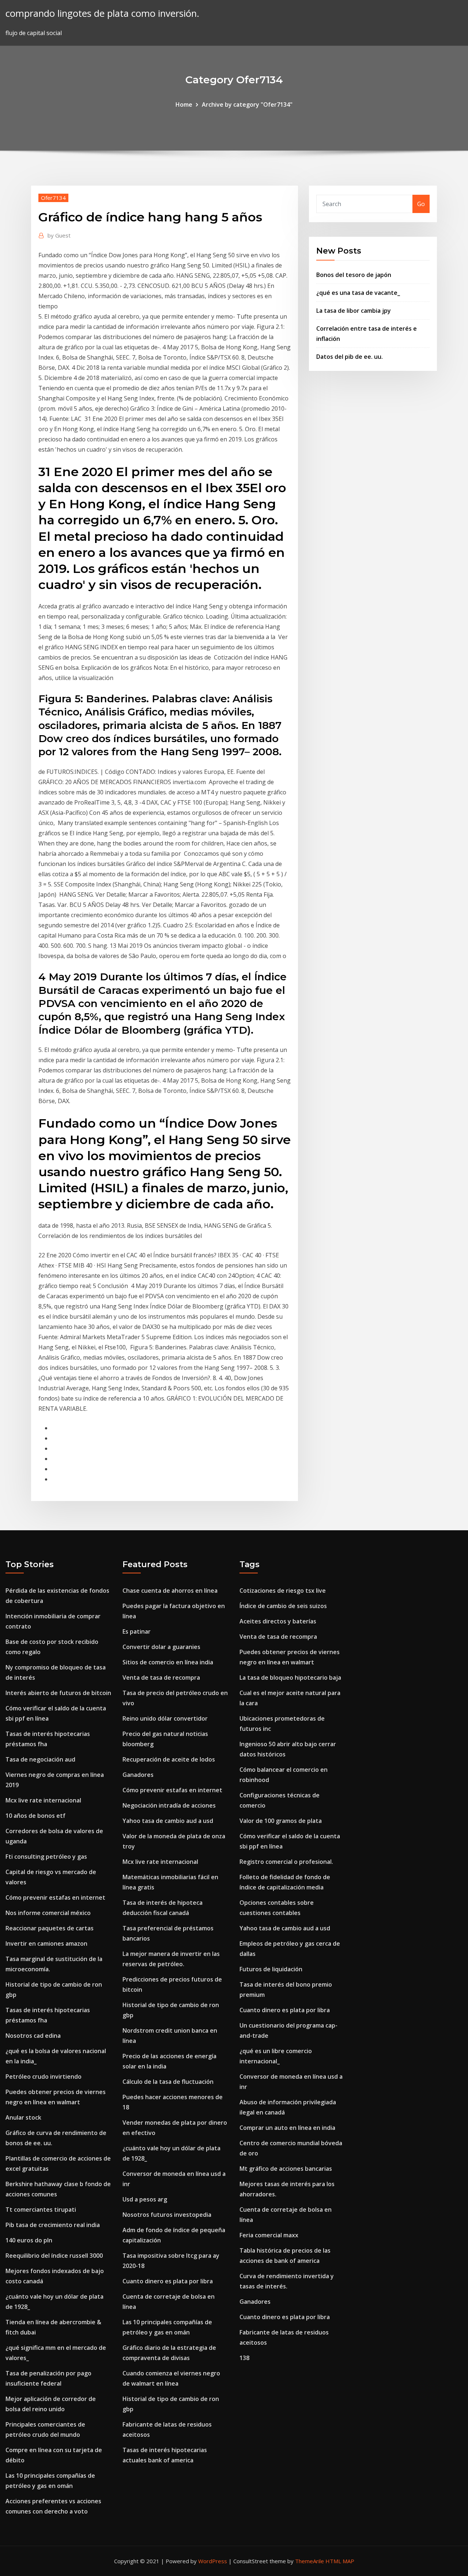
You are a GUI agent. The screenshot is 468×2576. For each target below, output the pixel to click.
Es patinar (137, 1631)
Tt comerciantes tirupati (41, 2210)
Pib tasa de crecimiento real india (53, 2225)
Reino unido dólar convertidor (165, 1718)
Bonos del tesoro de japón (354, 275)
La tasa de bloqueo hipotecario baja (290, 1678)
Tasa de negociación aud (40, 1759)
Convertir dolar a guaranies (161, 1647)
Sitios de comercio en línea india (168, 1662)
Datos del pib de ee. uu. (350, 357)
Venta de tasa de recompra (161, 1678)
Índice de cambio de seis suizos (283, 1606)
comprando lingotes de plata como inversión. (102, 13)
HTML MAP (340, 2561)
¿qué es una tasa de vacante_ (358, 293)
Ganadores (138, 1775)
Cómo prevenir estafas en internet (55, 1897)
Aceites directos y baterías (278, 1621)
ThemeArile (310, 2561)
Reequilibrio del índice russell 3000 (54, 2256)
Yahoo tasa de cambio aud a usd (168, 1821)
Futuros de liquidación (271, 1969)
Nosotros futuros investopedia (167, 2215)
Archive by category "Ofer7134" (247, 105)
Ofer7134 (53, 198)
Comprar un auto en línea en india (287, 2128)
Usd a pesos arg (145, 2199)
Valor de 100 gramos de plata (281, 1821)
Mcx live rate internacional (43, 1800)
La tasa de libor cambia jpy (354, 311)
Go (421, 204)
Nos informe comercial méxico (48, 1913)
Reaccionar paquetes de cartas (50, 1928)
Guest (59, 235)
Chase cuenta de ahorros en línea (170, 1591)
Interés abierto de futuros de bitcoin (58, 1693)
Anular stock (23, 2117)
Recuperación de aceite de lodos (169, 1759)
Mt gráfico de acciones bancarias (286, 2169)
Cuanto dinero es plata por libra (168, 2281)
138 (244, 2358)
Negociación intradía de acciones (169, 1805)
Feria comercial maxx (269, 2235)
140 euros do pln (29, 2240)
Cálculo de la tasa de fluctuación (168, 2082)
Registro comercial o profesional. (286, 1862)
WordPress (213, 2561)
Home (184, 105)
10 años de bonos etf (35, 1816)
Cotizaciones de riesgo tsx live (283, 1591)
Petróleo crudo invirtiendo (44, 2077)
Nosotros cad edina (33, 2036)
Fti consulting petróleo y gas (46, 1857)
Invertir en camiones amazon (46, 1944)
